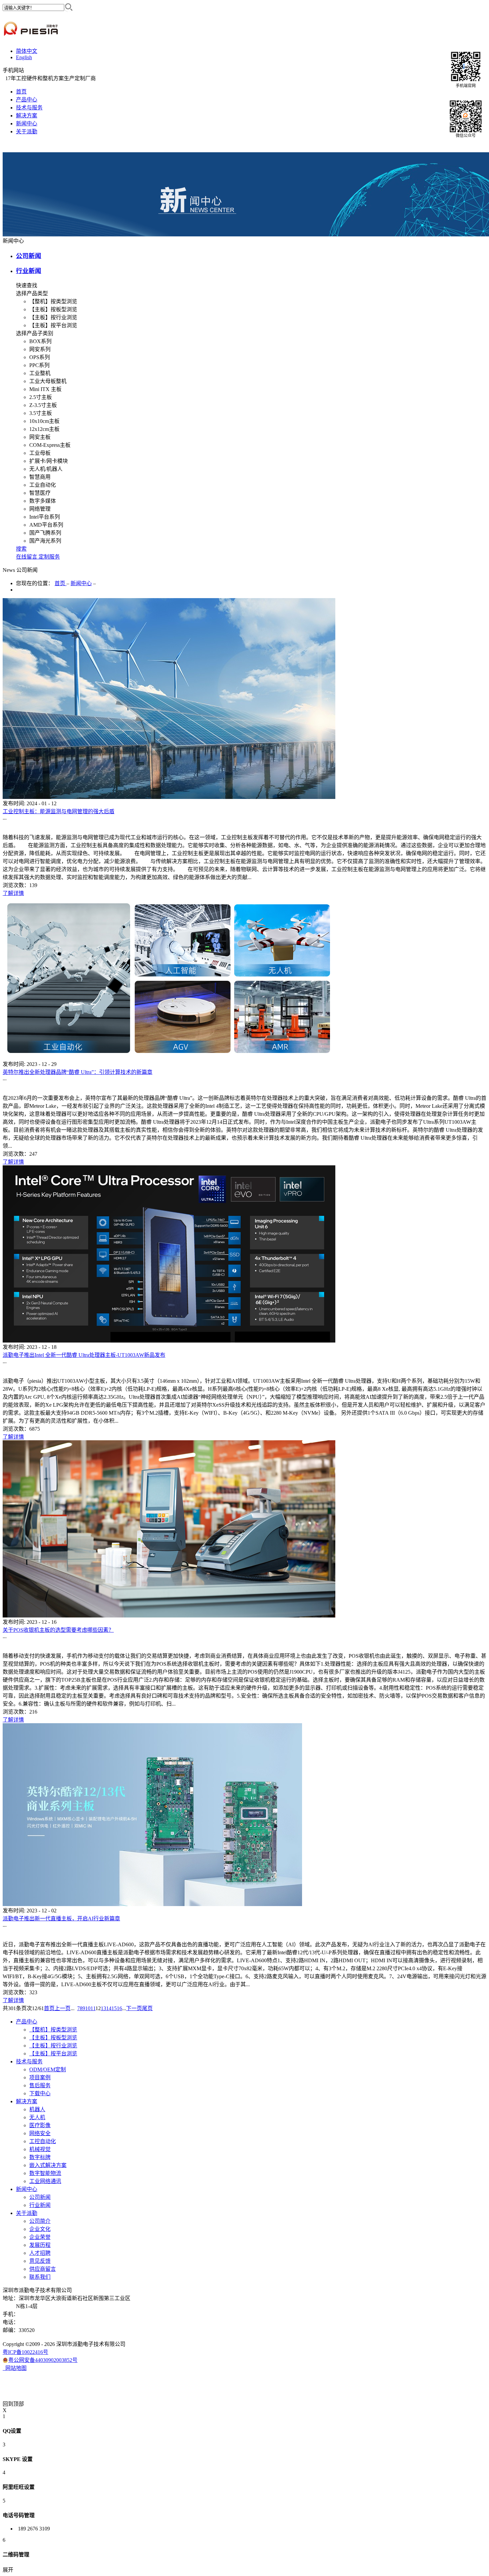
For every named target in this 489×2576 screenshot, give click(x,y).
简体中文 (27, 51)
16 (119, 2008)
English (24, 57)
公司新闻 (29, 256)
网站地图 (15, 2368)
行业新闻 (29, 271)
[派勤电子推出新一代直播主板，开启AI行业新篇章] (152, 1904)
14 (109, 2008)
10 (88, 2008)
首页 (21, 92)
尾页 (147, 2008)
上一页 (63, 2008)
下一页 (134, 2008)
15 (114, 2008)
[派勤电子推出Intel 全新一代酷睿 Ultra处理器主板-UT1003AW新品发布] (169, 1341)
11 (93, 2008)
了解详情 (13, 893)
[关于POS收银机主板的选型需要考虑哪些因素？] (169, 1616)
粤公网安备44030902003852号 (43, 2360)
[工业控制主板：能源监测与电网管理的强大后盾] (169, 797)
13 (103, 2008)
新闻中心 (81, 583)
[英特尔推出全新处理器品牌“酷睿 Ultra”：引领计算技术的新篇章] (169, 1058)
